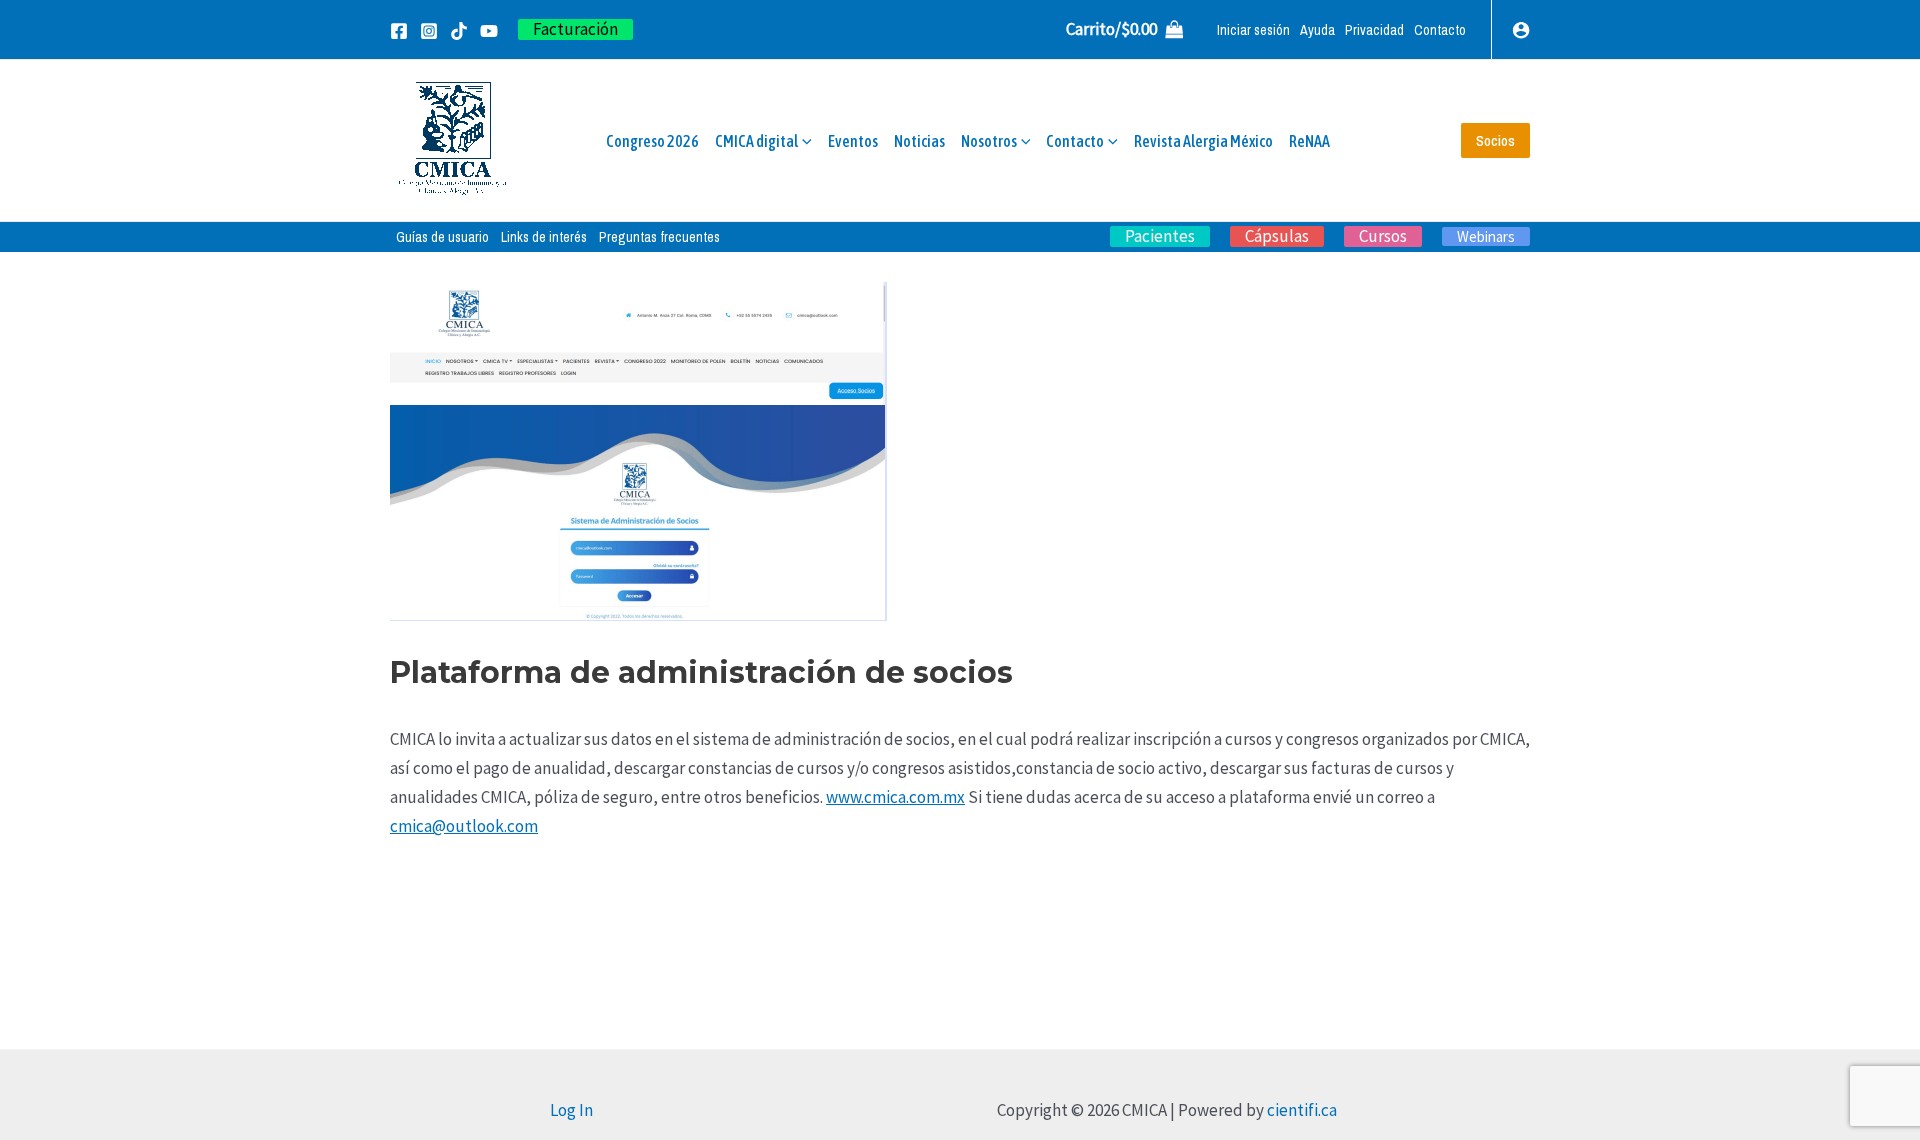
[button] (575, 29)
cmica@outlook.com (464, 826)
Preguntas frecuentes (659, 237)
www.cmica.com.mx (895, 797)
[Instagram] (429, 31)
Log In (571, 1110)
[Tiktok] (459, 31)
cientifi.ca (1302, 1110)
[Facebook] (399, 31)
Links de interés (544, 237)
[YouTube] (489, 31)
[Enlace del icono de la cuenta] (1521, 30)
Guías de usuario (442, 237)
